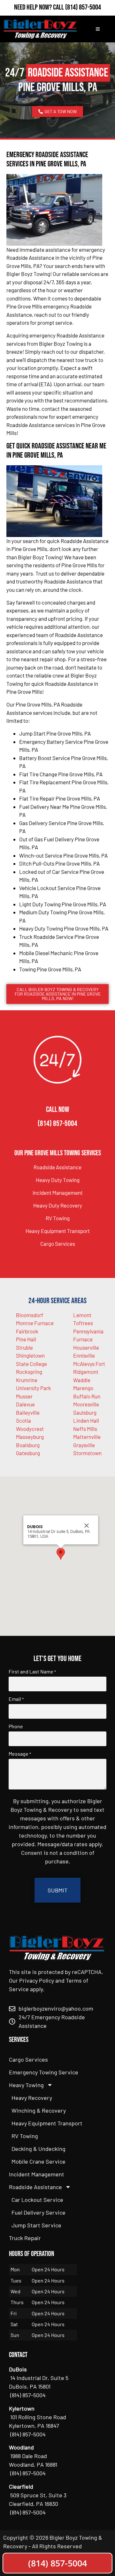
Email (16, 1699)
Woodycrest (30, 1429)
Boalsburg (28, 1445)
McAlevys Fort (89, 1364)
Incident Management (58, 1193)
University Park (34, 1388)
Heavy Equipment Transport (58, 1231)
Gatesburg (28, 1453)
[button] (61, 1554)
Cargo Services (58, 1244)
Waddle (82, 1380)
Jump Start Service (36, 2225)
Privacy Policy (37, 1980)
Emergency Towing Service (44, 2072)
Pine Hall (26, 1339)
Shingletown (30, 1355)
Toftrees (83, 1323)
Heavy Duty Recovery (58, 1205)
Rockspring (29, 1372)
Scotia (23, 1420)
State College (31, 1364)
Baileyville (28, 1412)
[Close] (87, 1526)
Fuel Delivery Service (38, 2212)
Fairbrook (27, 1331)
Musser (24, 1396)
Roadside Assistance (57, 1167)
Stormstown (87, 1453)
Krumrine (27, 1380)
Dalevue (25, 1404)
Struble (24, 1347)
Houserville (86, 1347)
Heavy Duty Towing (58, 1180)
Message (20, 1754)
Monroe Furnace (35, 1323)
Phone (16, 1726)
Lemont (82, 1315)
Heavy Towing (26, 2085)
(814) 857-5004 (83, 7)
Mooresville (86, 1404)
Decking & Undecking (38, 2149)
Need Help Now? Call (40, 7)
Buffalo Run (87, 1396)
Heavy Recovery (32, 2098)
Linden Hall (86, 1420)
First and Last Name (32, 1672)
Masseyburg (30, 1437)
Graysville (84, 1445)
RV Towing (58, 1218)
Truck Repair (25, 2238)
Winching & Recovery (39, 2110)
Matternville (87, 1437)
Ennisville (84, 1355)
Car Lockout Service (37, 2200)
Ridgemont (86, 1372)
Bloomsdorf (30, 1315)
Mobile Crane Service (38, 2161)
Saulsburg (85, 1412)
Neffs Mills (85, 1429)
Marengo (83, 1388)
